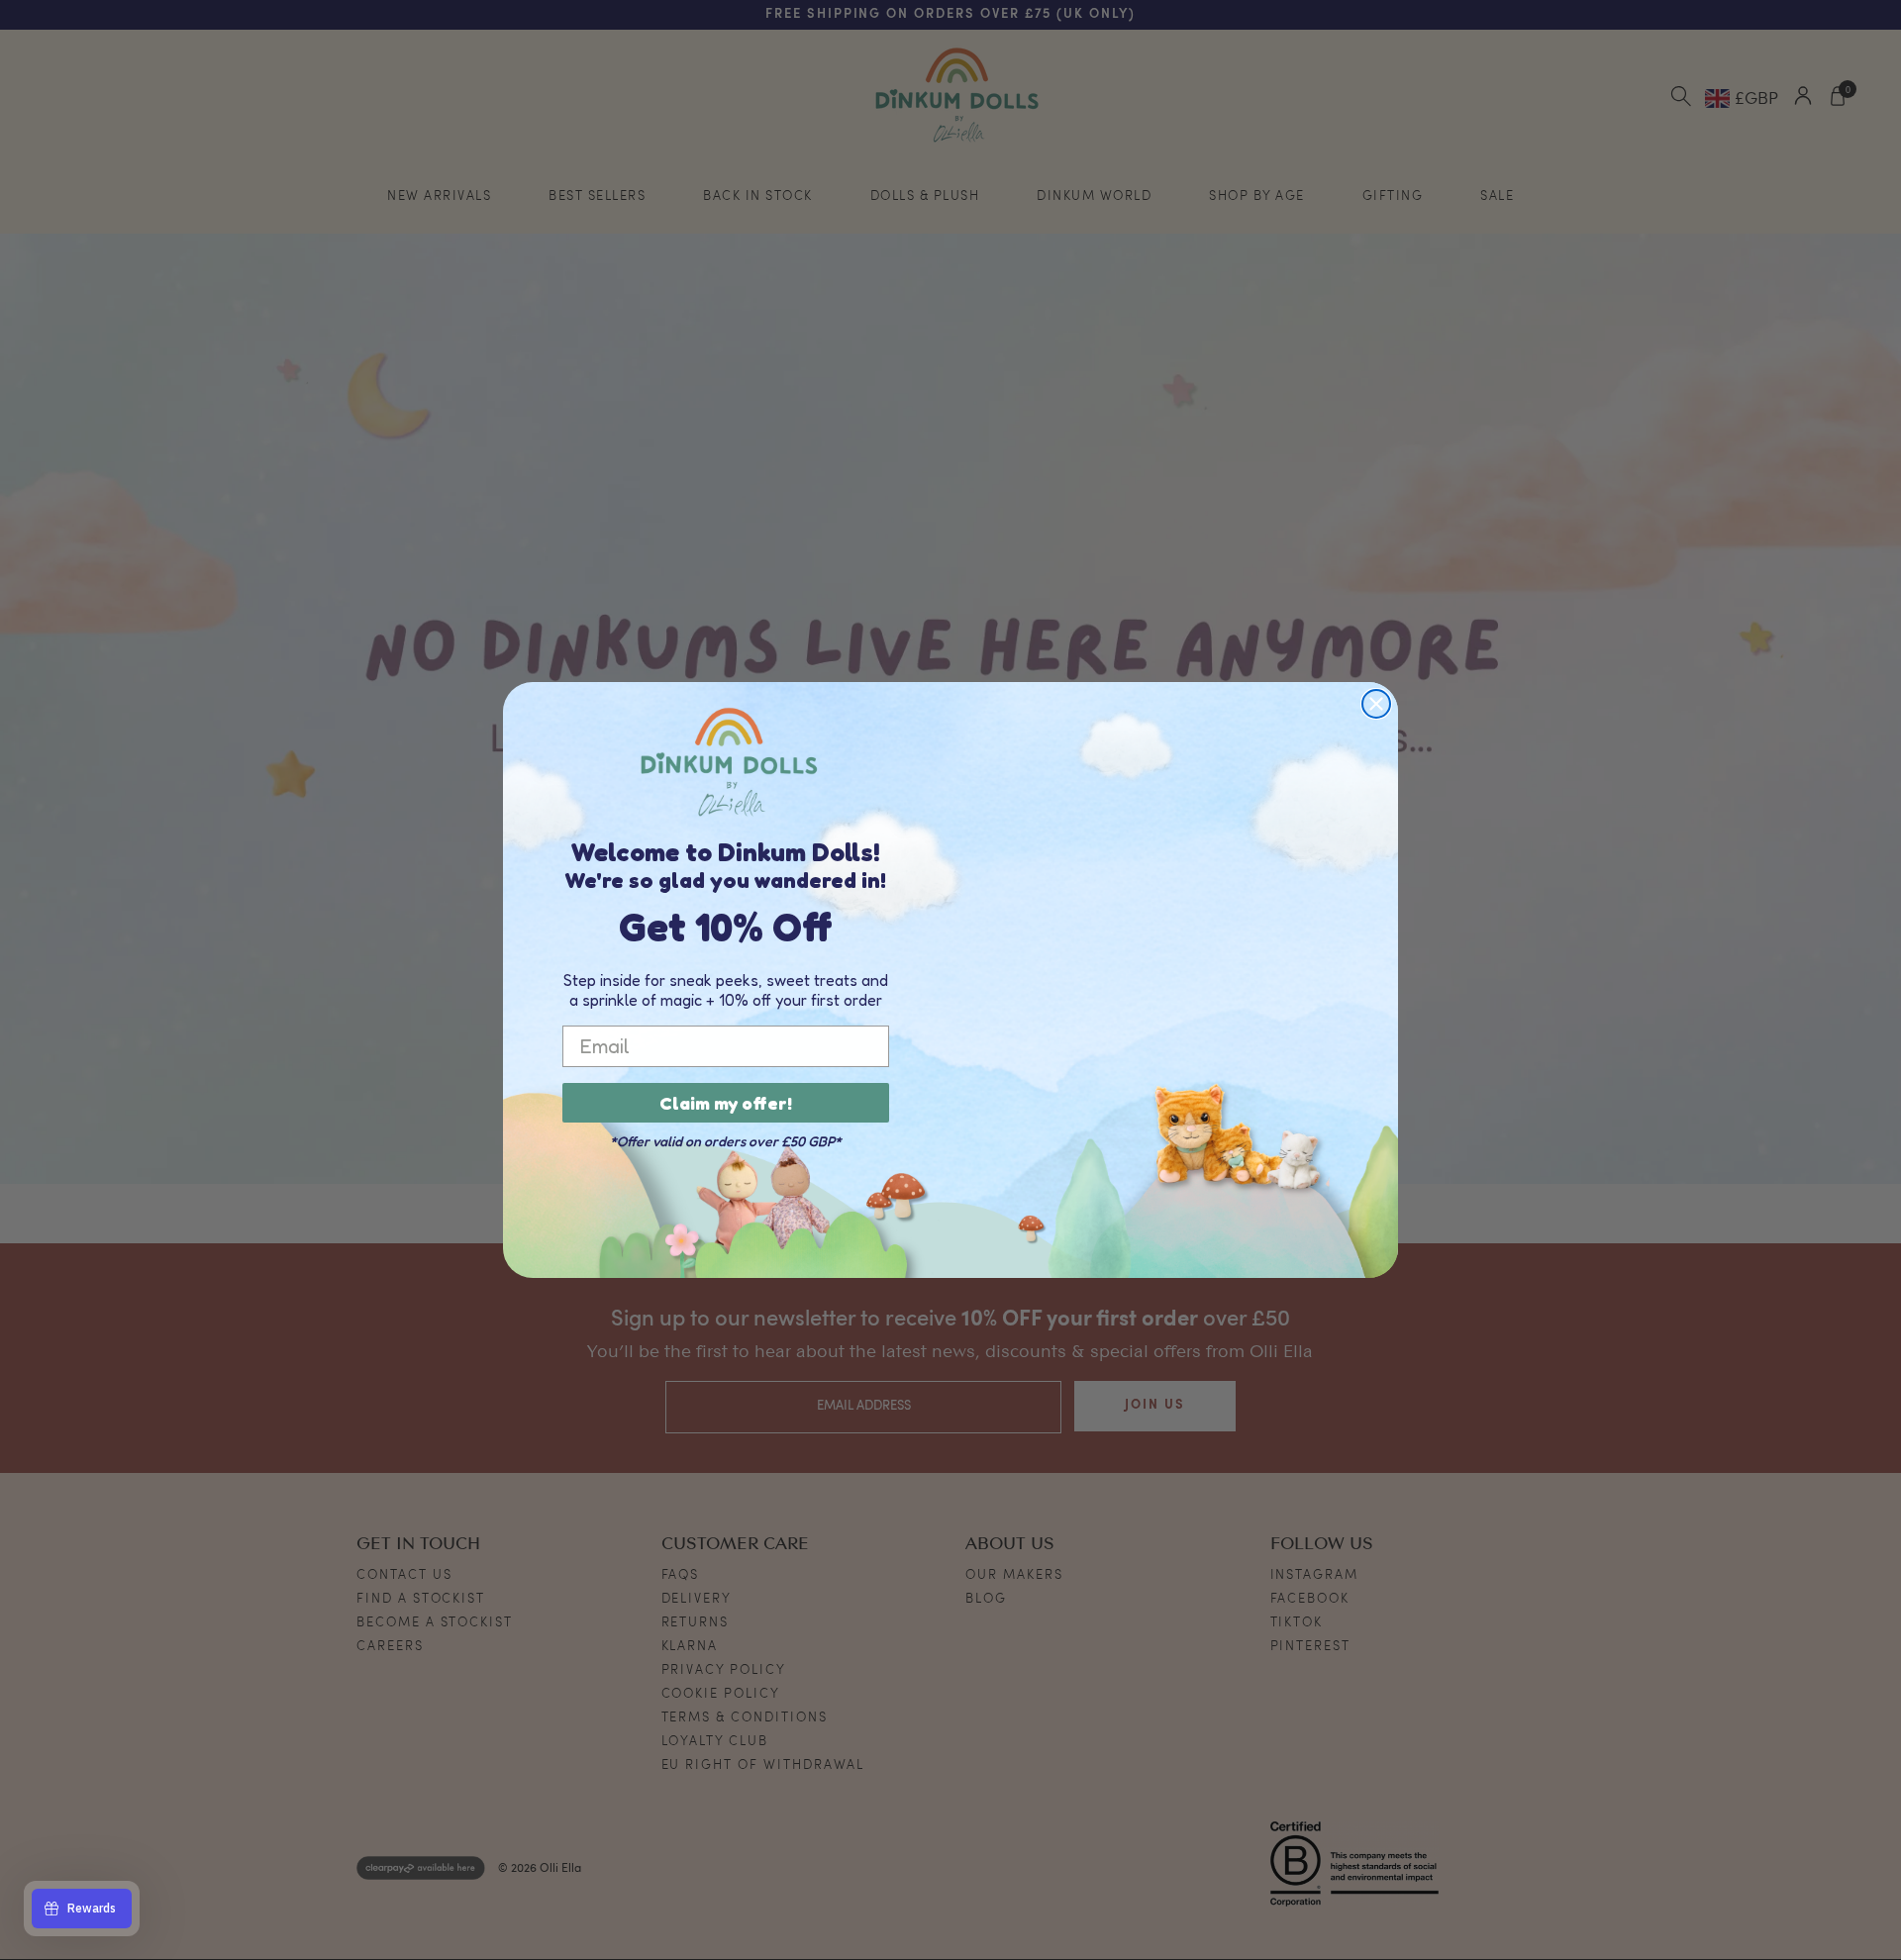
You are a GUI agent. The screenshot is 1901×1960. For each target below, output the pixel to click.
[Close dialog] (1376, 704)
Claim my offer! (726, 1103)
